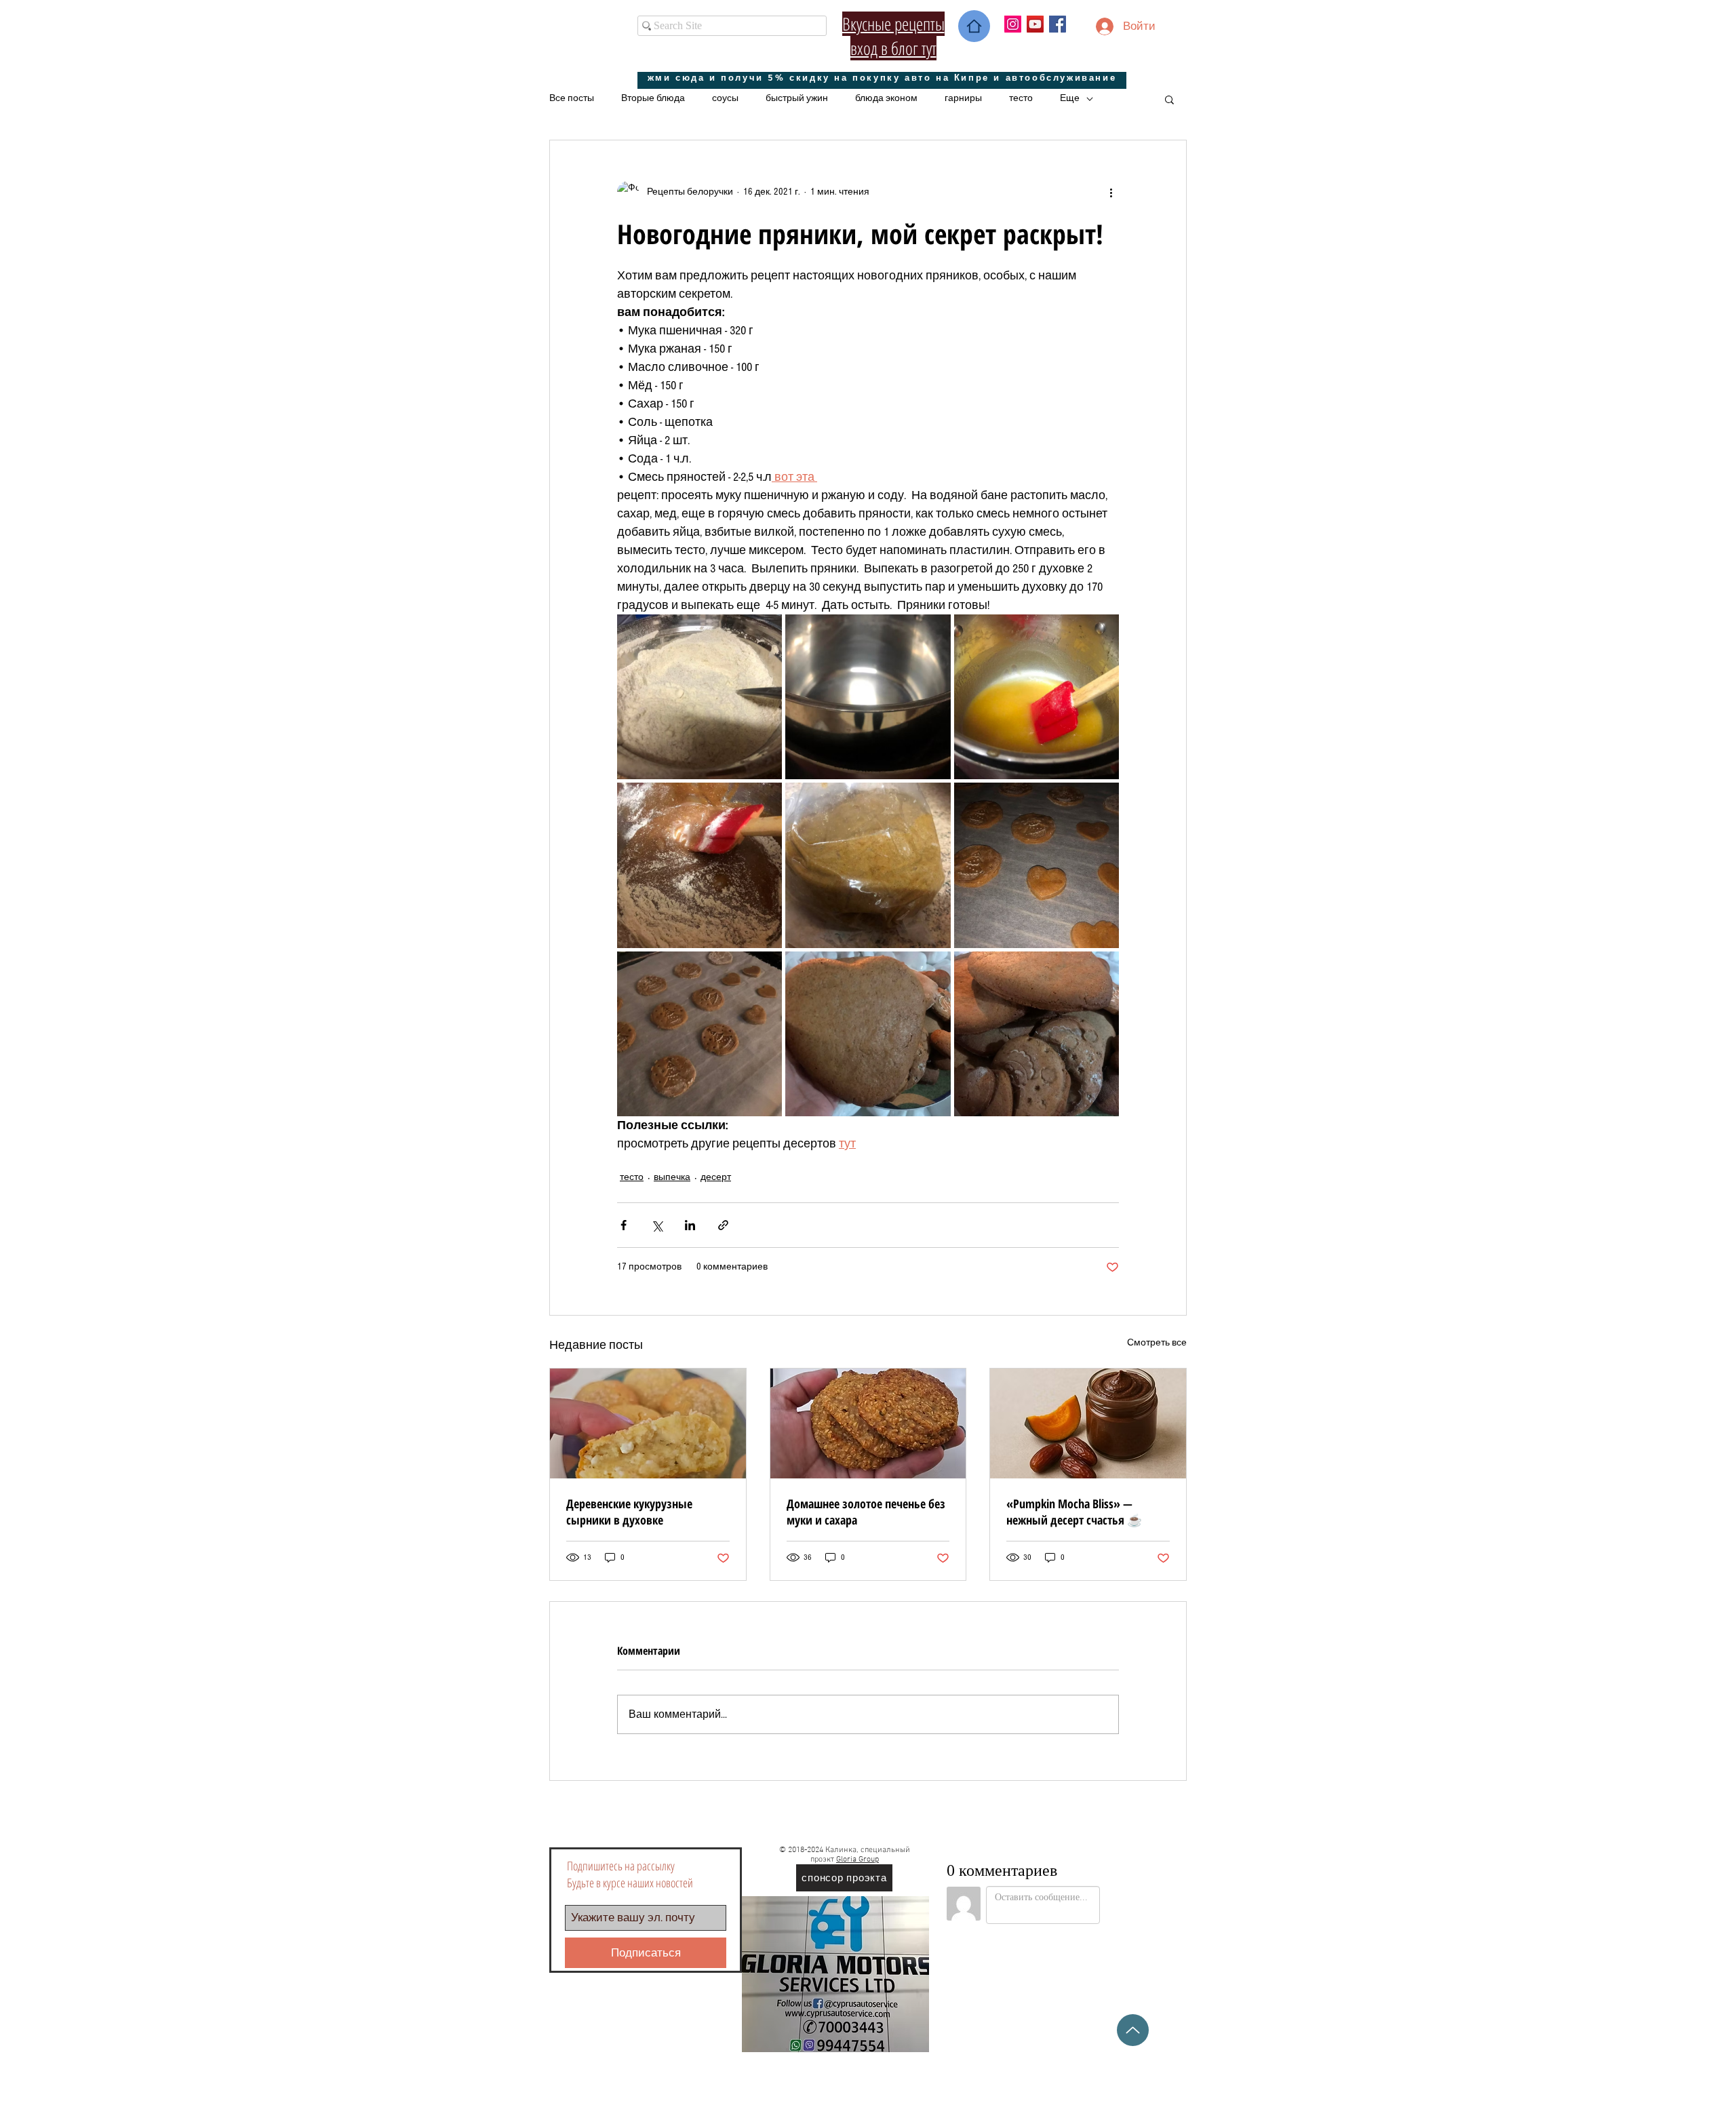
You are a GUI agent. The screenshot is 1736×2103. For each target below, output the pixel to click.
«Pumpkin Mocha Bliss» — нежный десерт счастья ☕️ (1074, 1512)
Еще (1070, 98)
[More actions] (1111, 192)
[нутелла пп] (1088, 1423)
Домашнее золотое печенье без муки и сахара (866, 1512)
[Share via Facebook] (624, 1225)
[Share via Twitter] (657, 1225)
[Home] (974, 26)
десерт (716, 1177)
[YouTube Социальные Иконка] (1035, 24)
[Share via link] (723, 1225)
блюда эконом (886, 98)
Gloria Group (857, 1860)
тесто (1021, 98)
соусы (725, 98)
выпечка (672, 1177)
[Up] (1133, 2030)
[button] (1169, 99)
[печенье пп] (868, 1423)
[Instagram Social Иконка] (1013, 24)
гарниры (963, 98)
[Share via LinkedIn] (690, 1225)
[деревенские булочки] (648, 1423)
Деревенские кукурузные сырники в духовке (629, 1512)
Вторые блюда (653, 98)
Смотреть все (1157, 1343)
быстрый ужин (797, 98)
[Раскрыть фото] (699, 697)
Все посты (572, 98)
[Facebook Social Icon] (1058, 24)
